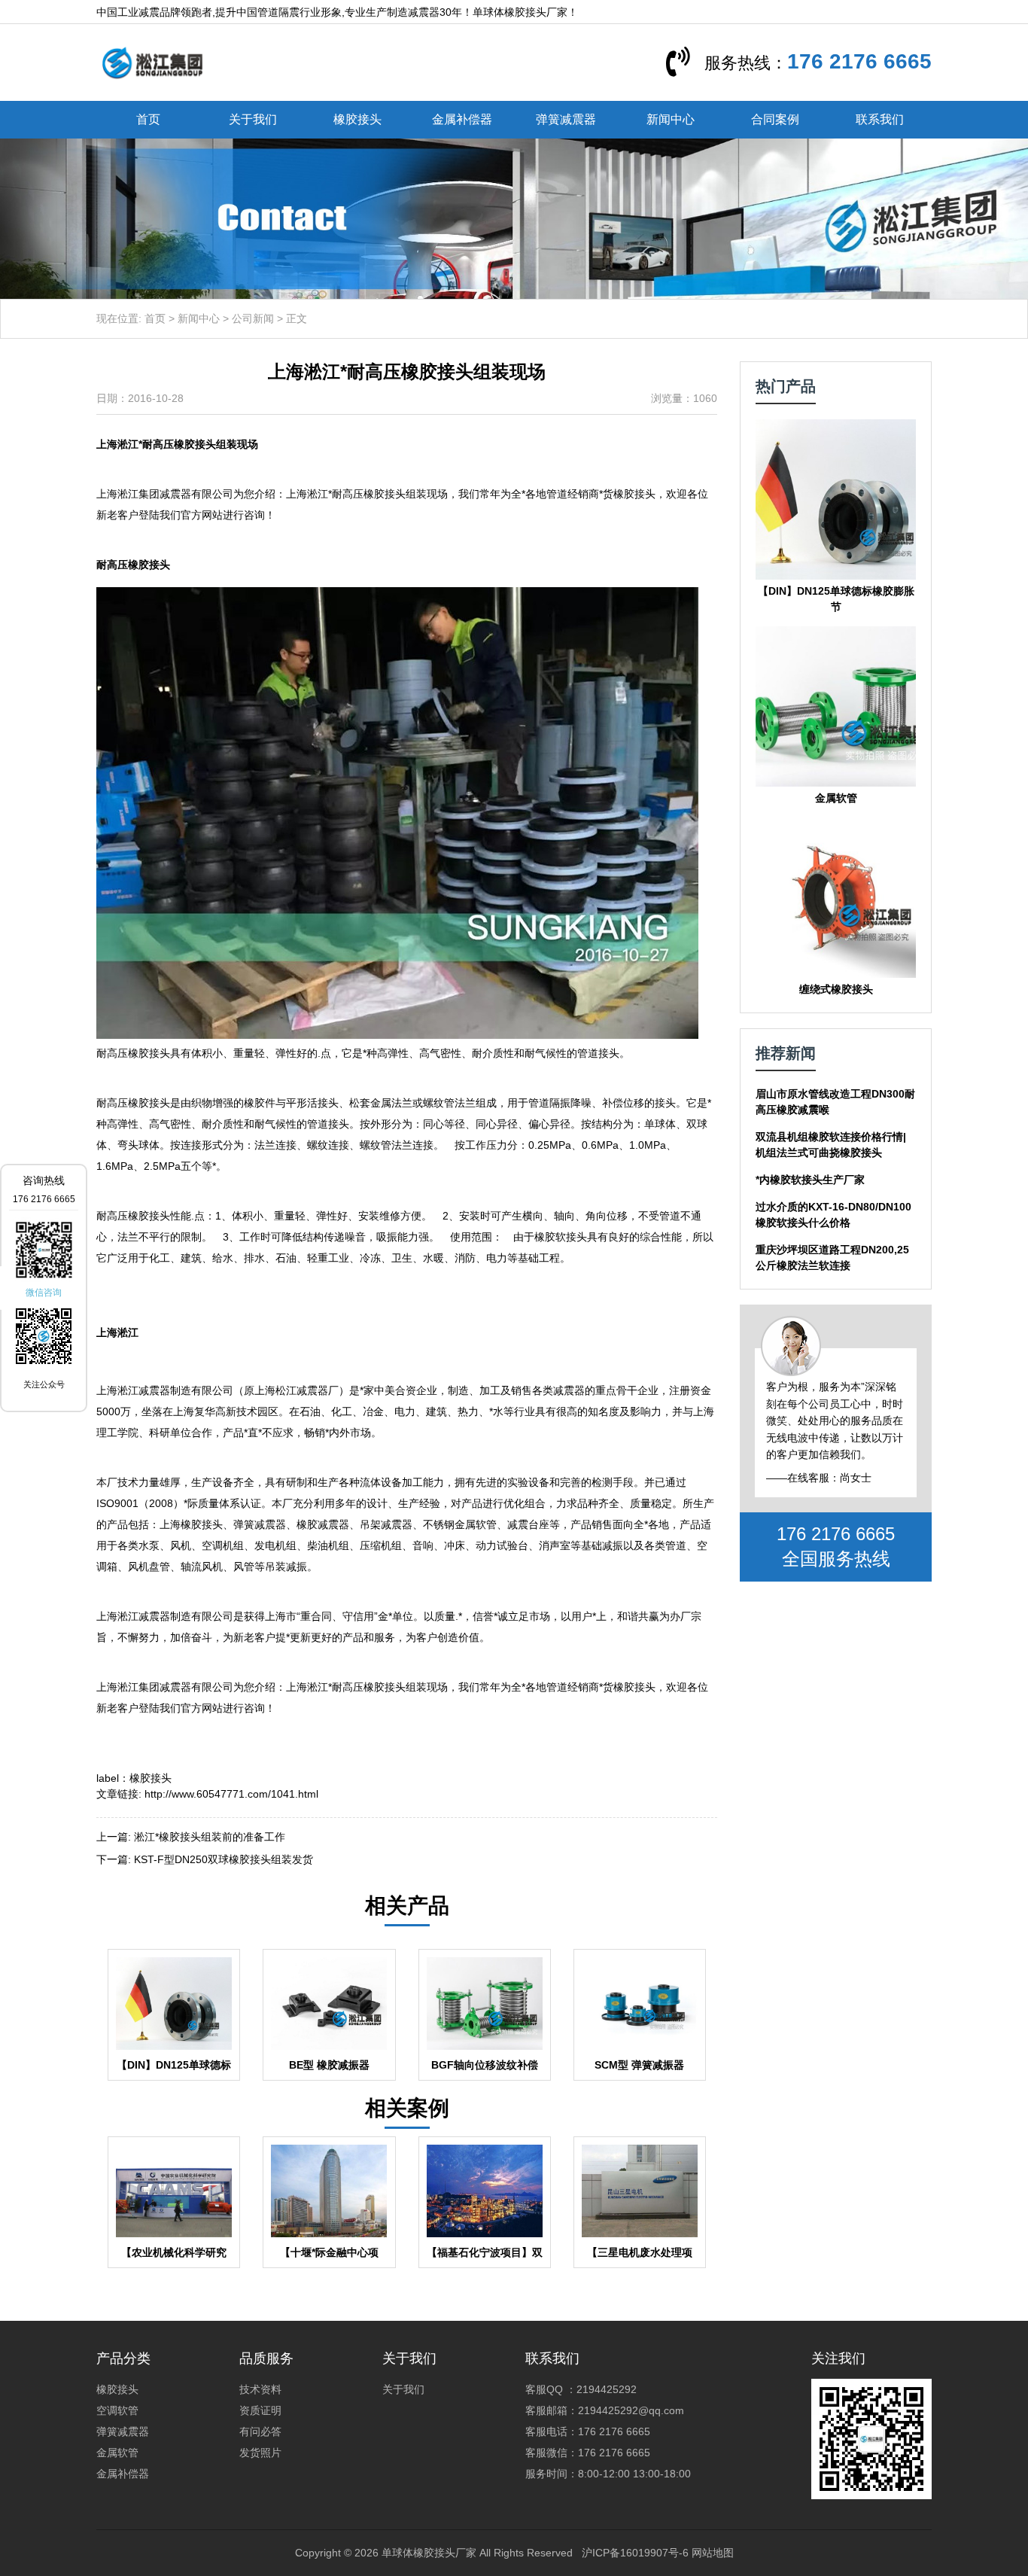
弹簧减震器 (566, 119)
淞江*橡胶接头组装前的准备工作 (210, 1837)
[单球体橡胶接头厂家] (152, 62)
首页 (148, 119)
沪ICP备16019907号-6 (635, 2553)
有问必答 (260, 2431)
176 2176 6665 (859, 61)
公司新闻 (253, 318)
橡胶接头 (357, 119)
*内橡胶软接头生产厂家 (810, 1180)
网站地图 (713, 2553)
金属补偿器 (462, 119)
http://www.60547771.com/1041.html (231, 1794)
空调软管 (117, 2410)
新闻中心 (671, 119)
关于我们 (253, 119)
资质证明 (260, 2410)
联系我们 (880, 119)
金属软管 (117, 2453)
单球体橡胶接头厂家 (429, 2553)
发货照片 (260, 2453)
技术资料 (260, 2389)
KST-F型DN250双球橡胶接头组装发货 (224, 1859)
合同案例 (775, 119)
